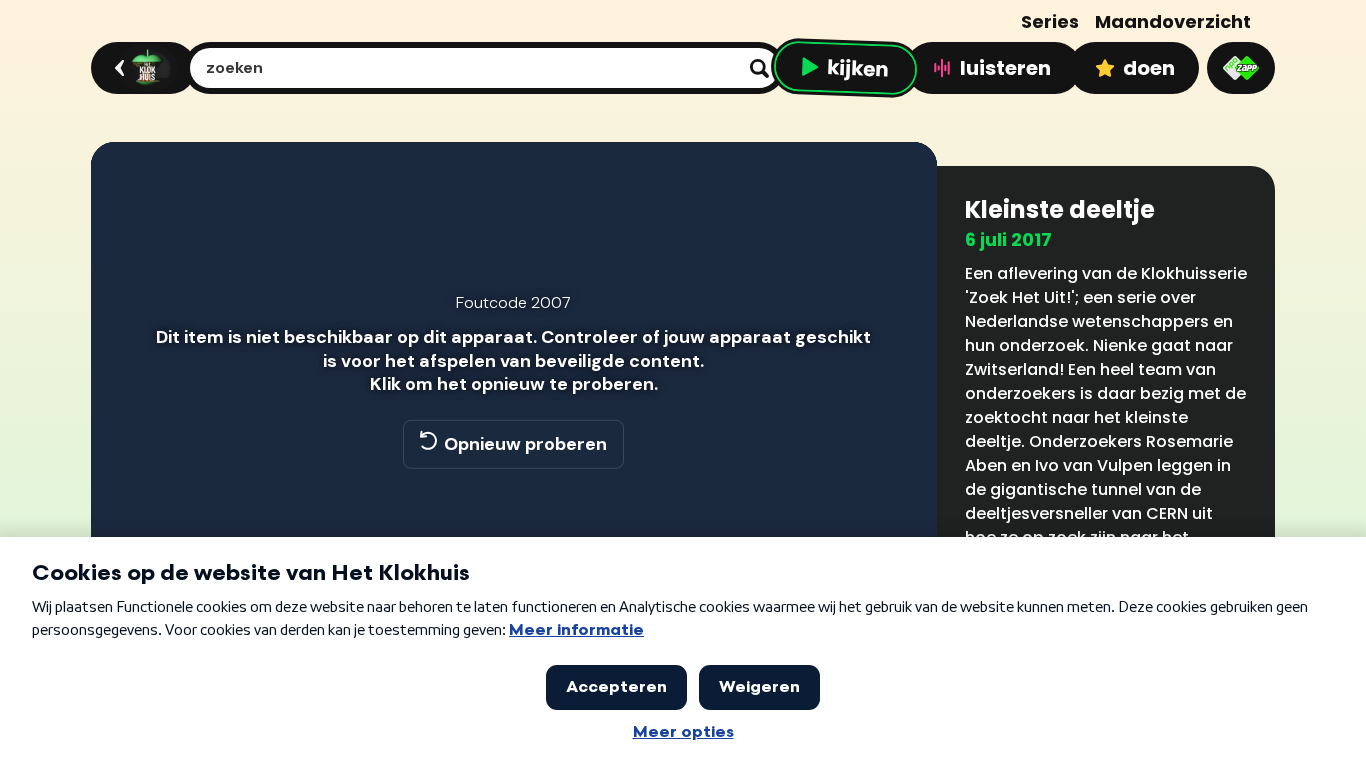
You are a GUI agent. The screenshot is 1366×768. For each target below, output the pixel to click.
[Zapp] (1241, 68)
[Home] (140, 68)
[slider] (511, 532)
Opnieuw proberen (525, 444)
